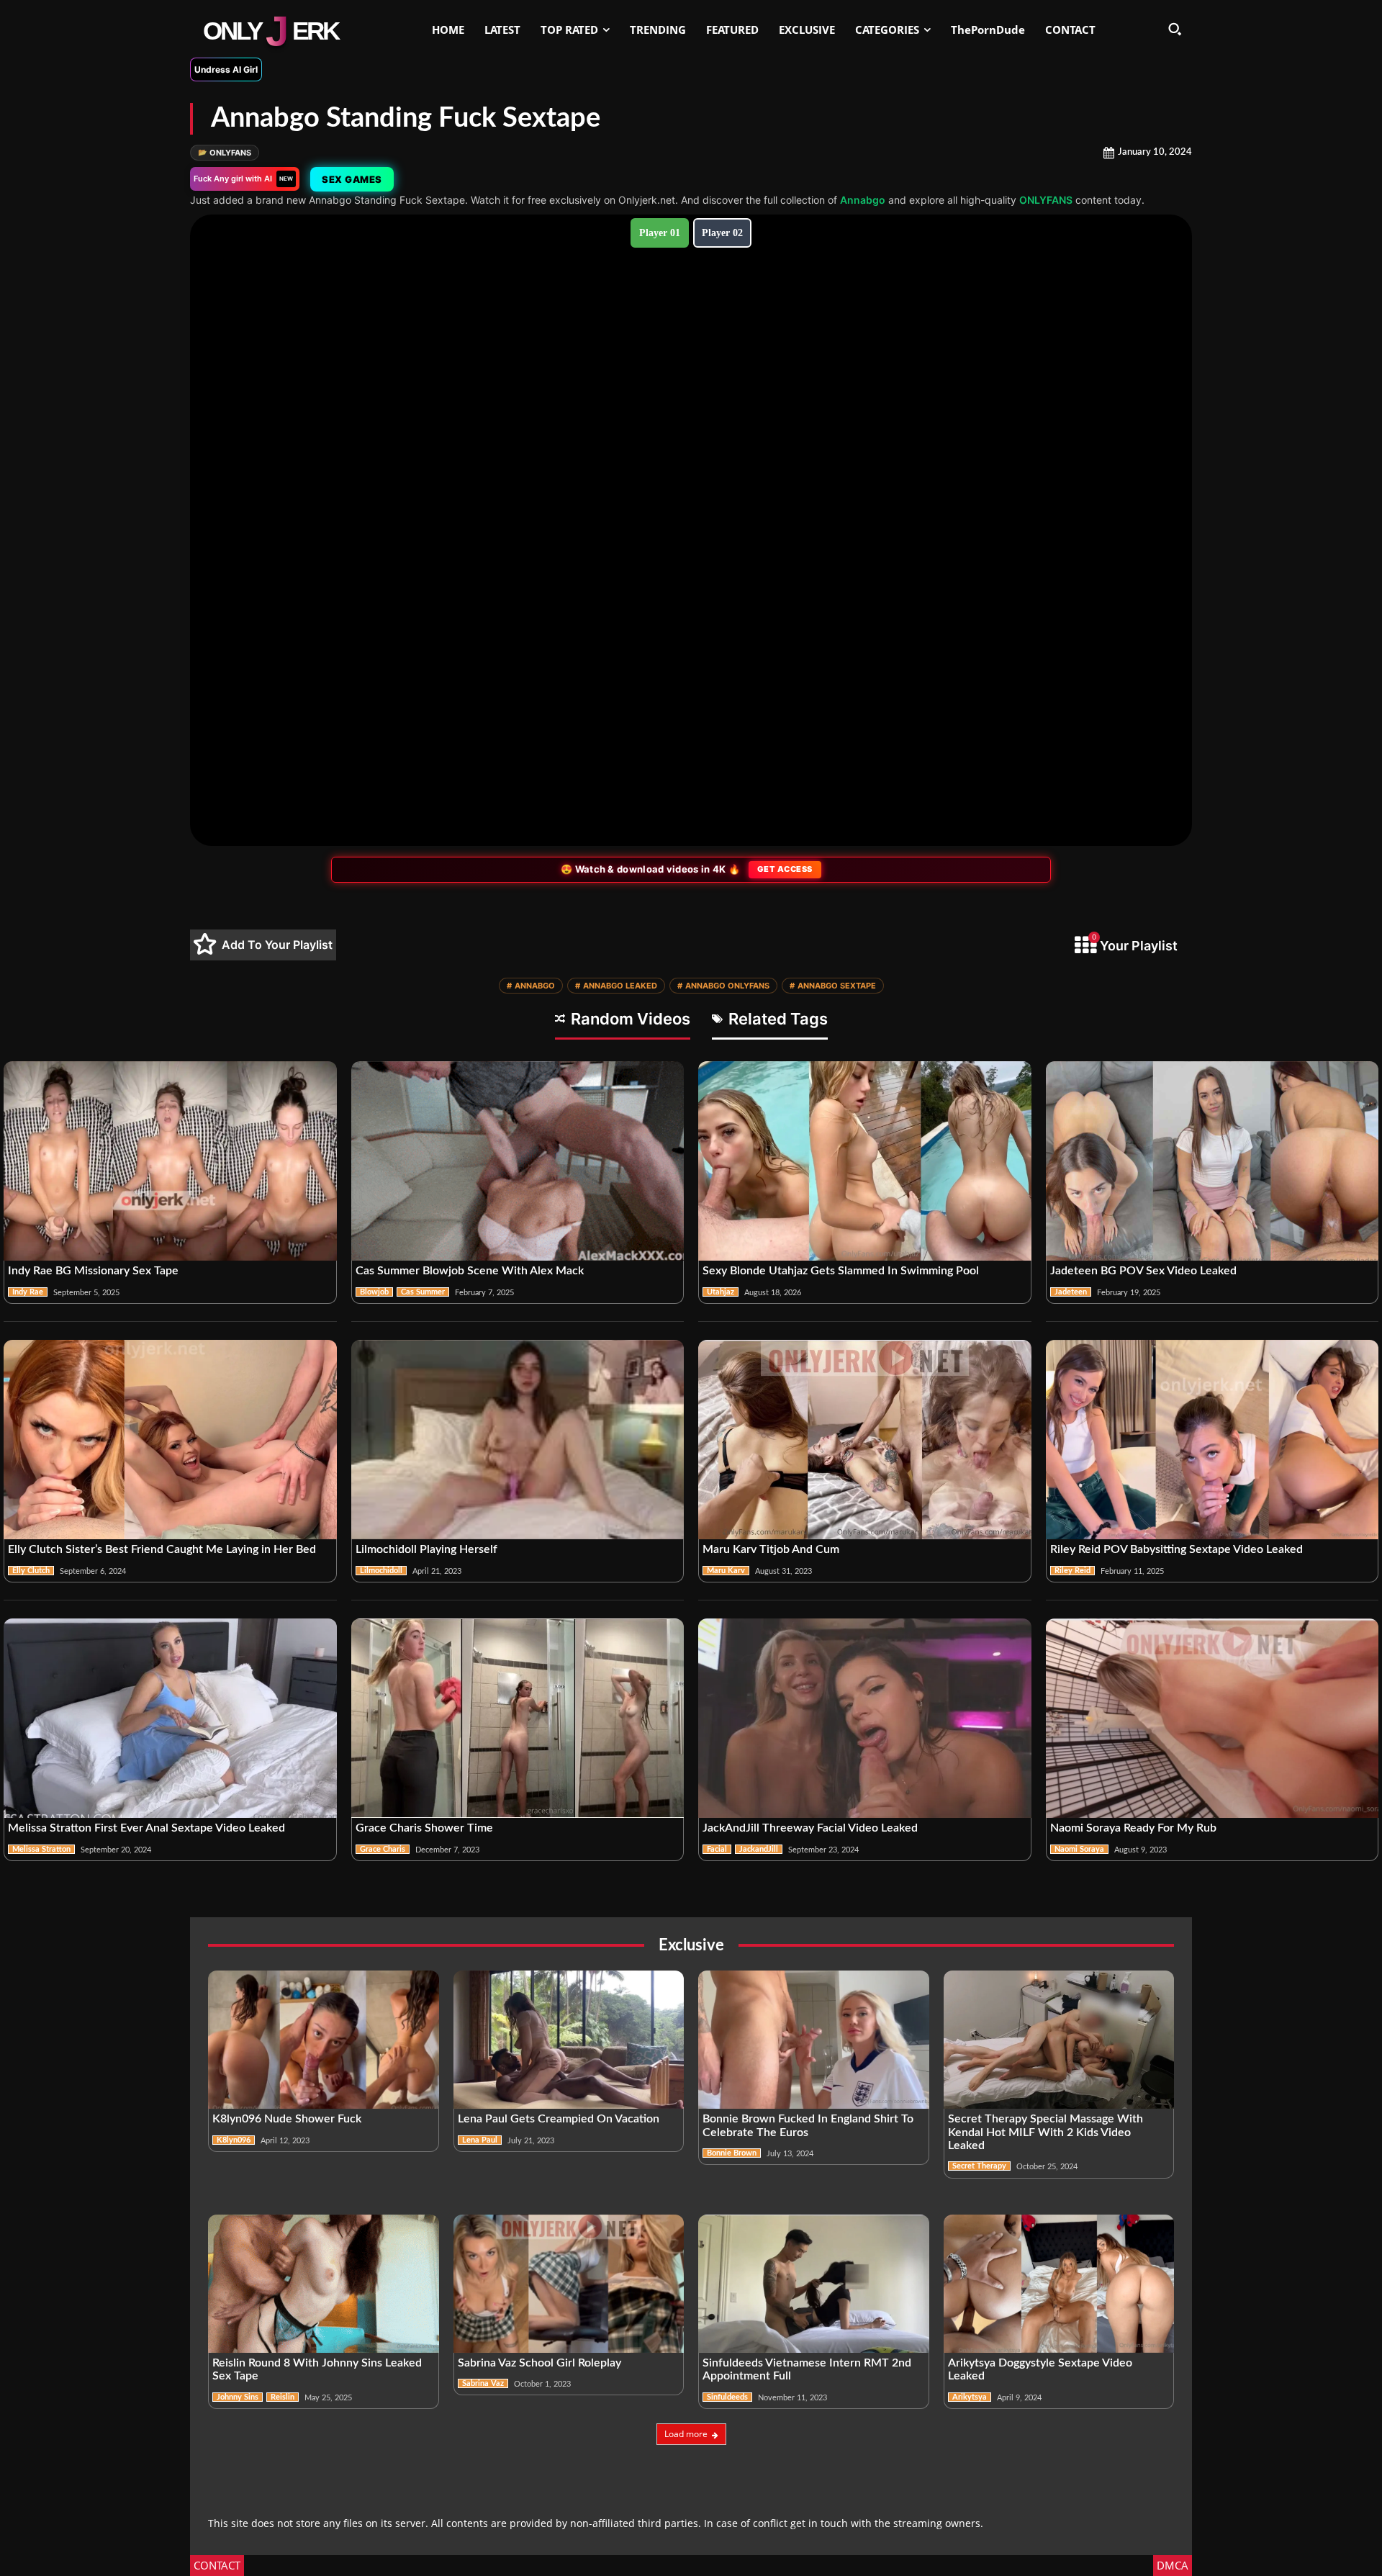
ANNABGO (531, 986)
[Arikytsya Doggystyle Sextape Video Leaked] (1059, 2284)
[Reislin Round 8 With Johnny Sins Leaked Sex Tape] (324, 2284)
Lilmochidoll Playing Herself (426, 1549)
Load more (686, 2434)
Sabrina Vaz (483, 2383)
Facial (717, 1849)
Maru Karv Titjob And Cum (771, 1549)
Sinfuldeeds (727, 2397)
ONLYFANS (225, 153)
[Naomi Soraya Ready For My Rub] (1212, 1719)
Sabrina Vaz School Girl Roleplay (539, 2363)
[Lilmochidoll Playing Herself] (518, 1440)
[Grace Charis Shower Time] (518, 1719)
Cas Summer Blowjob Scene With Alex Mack (470, 1271)
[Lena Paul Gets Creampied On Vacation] (569, 2040)
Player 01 (660, 233)
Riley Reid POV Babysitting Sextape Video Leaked (1176, 1549)
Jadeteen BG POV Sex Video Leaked (1143, 1271)
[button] (1175, 29)
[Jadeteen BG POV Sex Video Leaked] (1212, 1161)
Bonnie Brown (732, 2153)
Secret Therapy (979, 2166)
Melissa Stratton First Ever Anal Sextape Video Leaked (146, 1828)
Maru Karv (726, 1571)
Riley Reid (1072, 1571)
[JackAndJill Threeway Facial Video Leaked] (865, 1719)
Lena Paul (480, 2140)
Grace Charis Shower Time (424, 1828)
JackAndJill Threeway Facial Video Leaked (810, 1828)
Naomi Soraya (1079, 1849)
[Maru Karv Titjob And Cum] (865, 1440)
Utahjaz (721, 1292)
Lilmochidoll (381, 1571)
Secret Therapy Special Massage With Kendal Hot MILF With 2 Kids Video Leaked (1045, 2132)
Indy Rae (28, 1292)
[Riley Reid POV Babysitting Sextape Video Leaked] (1212, 1440)
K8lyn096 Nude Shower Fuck (287, 2119)
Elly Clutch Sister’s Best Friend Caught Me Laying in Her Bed (162, 1549)
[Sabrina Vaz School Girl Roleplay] (569, 2284)
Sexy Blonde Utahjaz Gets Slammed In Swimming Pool (841, 1271)
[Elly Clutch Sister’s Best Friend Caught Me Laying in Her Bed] (170, 1440)
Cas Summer (423, 1292)
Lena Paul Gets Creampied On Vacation (559, 2119)
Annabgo (863, 200)
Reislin (283, 2397)
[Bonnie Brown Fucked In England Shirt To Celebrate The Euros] (814, 2040)
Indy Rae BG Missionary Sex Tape (93, 1271)
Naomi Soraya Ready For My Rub (1133, 1828)
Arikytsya (970, 2397)
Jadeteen (1071, 1292)
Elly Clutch (31, 1571)
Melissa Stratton (41, 1849)
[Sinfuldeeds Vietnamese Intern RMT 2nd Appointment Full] (814, 2284)
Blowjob (374, 1292)
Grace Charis (383, 1849)
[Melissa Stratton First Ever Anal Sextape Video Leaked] (170, 1719)
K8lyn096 (234, 2140)
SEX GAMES (352, 179)
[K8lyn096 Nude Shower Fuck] (324, 2040)
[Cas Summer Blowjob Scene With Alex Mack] (518, 1161)
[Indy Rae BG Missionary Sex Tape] (170, 1161)
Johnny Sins (238, 2397)
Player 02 (722, 233)
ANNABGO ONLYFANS (723, 986)
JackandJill (759, 1849)
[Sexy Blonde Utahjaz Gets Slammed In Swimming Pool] (865, 1161)
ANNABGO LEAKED (616, 986)
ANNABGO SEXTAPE (833, 986)
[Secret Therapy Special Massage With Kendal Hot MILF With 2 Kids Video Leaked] (1059, 2040)
